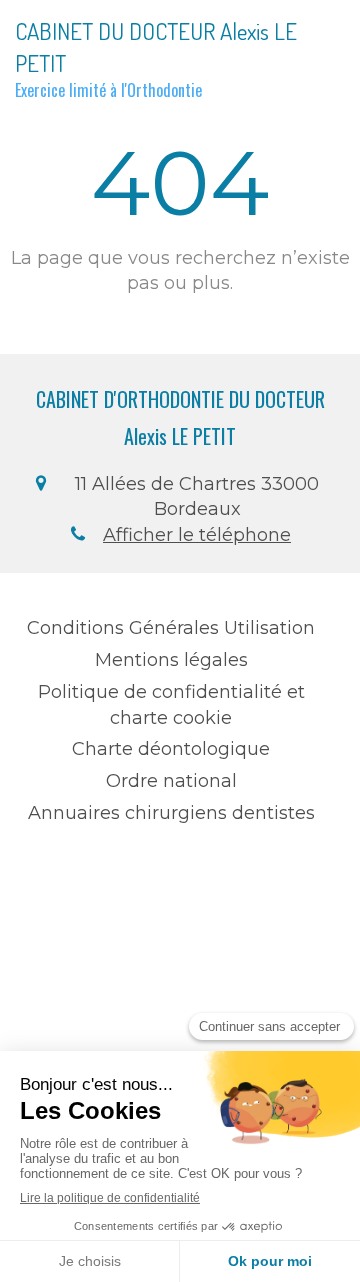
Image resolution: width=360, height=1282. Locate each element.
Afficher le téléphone (197, 535)
